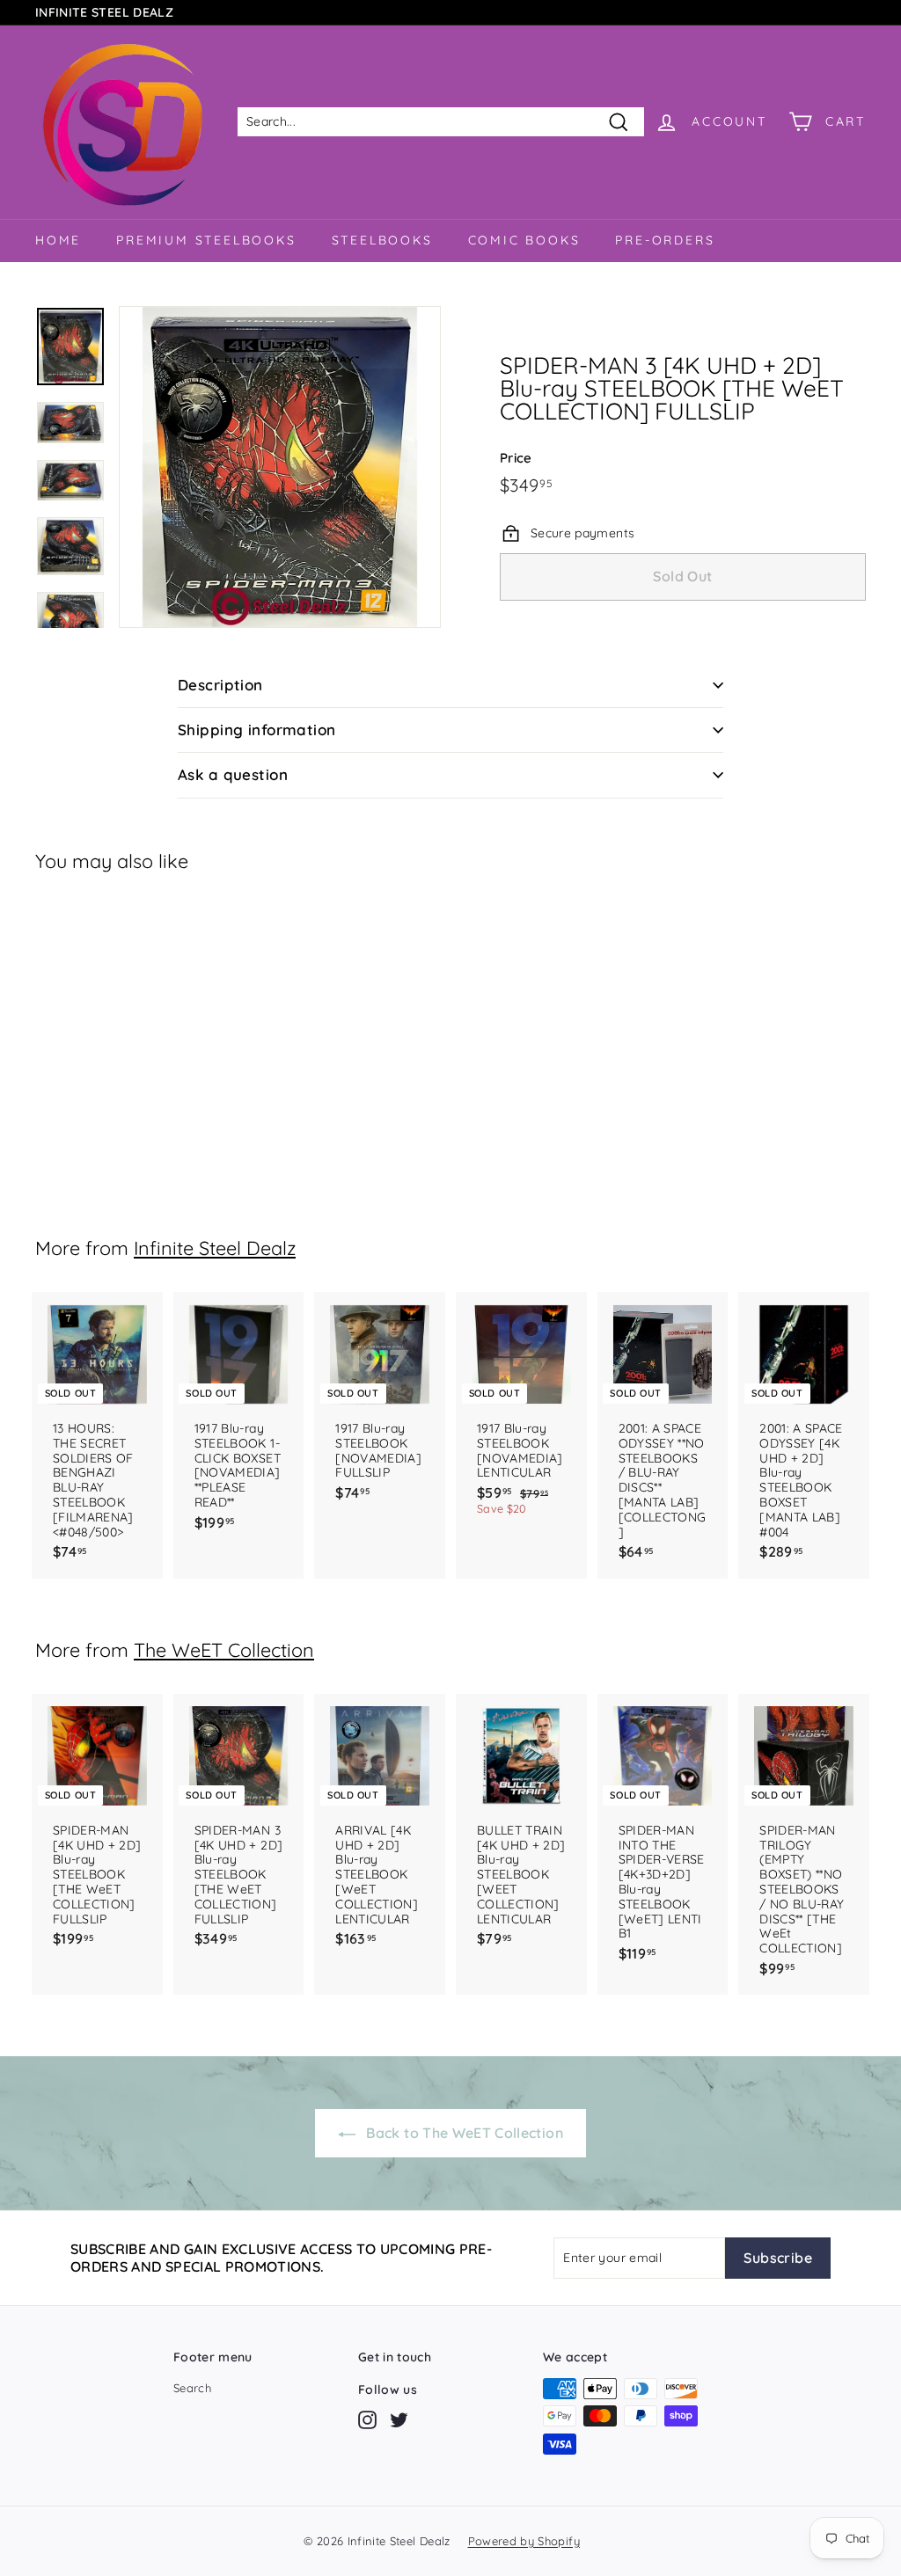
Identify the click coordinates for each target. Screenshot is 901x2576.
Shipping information (257, 730)
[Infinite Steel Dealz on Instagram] (367, 2420)
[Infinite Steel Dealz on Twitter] (399, 2420)
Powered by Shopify (524, 2541)
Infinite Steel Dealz (215, 1248)
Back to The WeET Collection (463, 2133)
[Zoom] (280, 467)
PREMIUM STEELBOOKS (206, 240)
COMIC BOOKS (524, 240)
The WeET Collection (224, 1649)
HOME (58, 240)
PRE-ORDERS (665, 240)
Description (220, 685)
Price (516, 458)
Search (192, 2388)
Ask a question (233, 774)
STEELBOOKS (382, 240)
